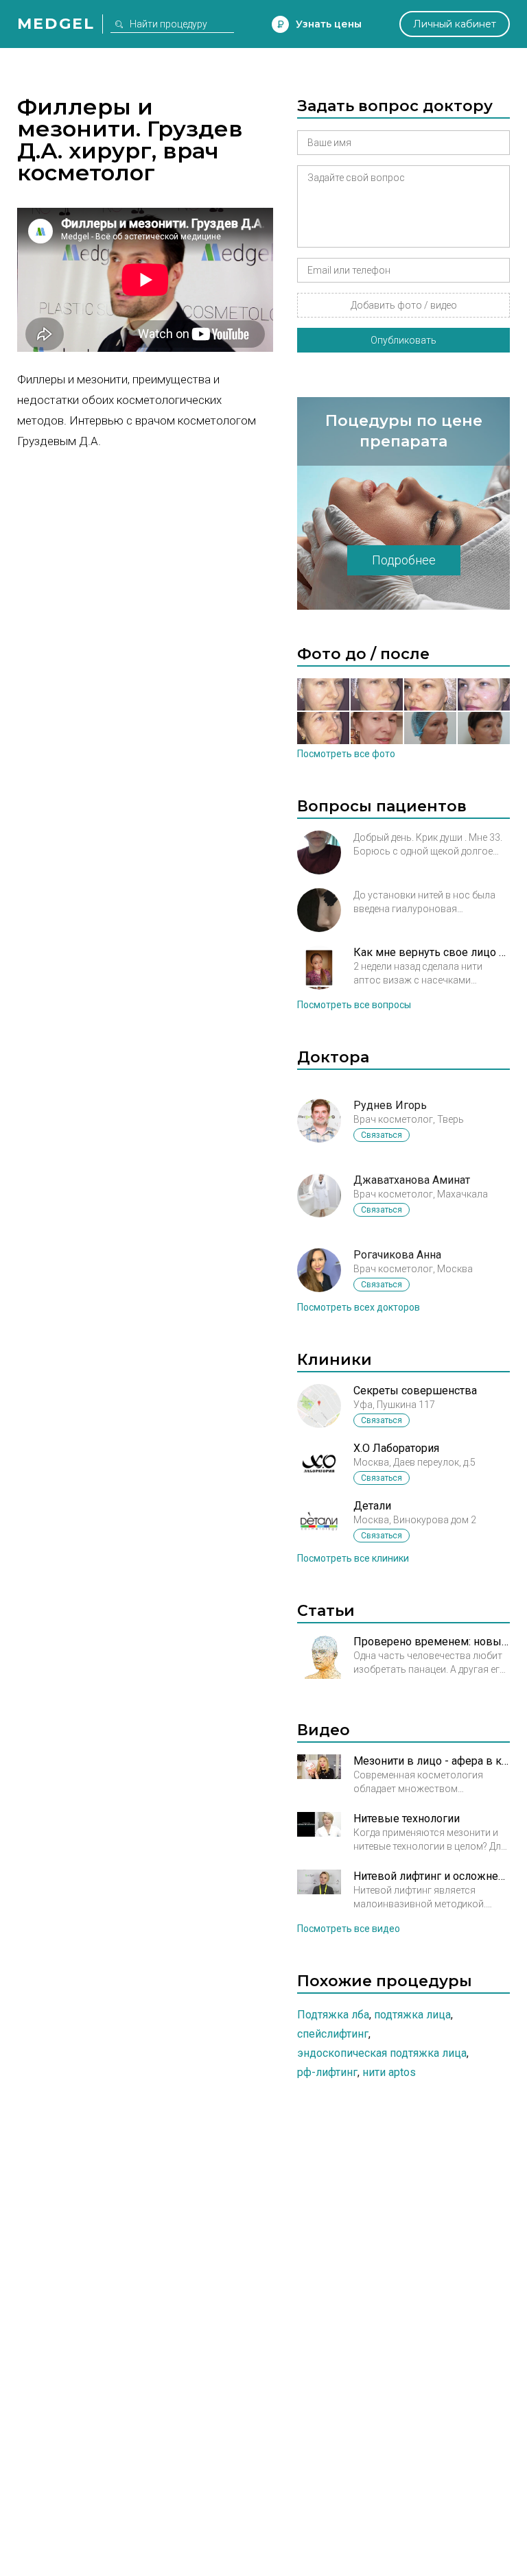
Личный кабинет (455, 24)
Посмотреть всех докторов (359, 1307)
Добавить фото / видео (404, 305)
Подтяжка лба (333, 2015)
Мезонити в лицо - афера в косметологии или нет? (432, 1761)
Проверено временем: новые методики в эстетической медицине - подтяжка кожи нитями (432, 1642)
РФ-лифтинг (327, 2072)
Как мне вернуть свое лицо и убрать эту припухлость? (432, 952)
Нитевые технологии (407, 1818)
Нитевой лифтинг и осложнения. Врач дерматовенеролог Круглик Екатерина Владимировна (432, 1876)
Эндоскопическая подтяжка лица (382, 2053)
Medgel (56, 24)
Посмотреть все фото (346, 754)
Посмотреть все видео (349, 1929)
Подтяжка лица (412, 2015)
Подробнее (404, 560)
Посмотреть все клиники (353, 1558)
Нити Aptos (389, 2072)
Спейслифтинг (333, 2034)
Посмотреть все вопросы (354, 1005)
